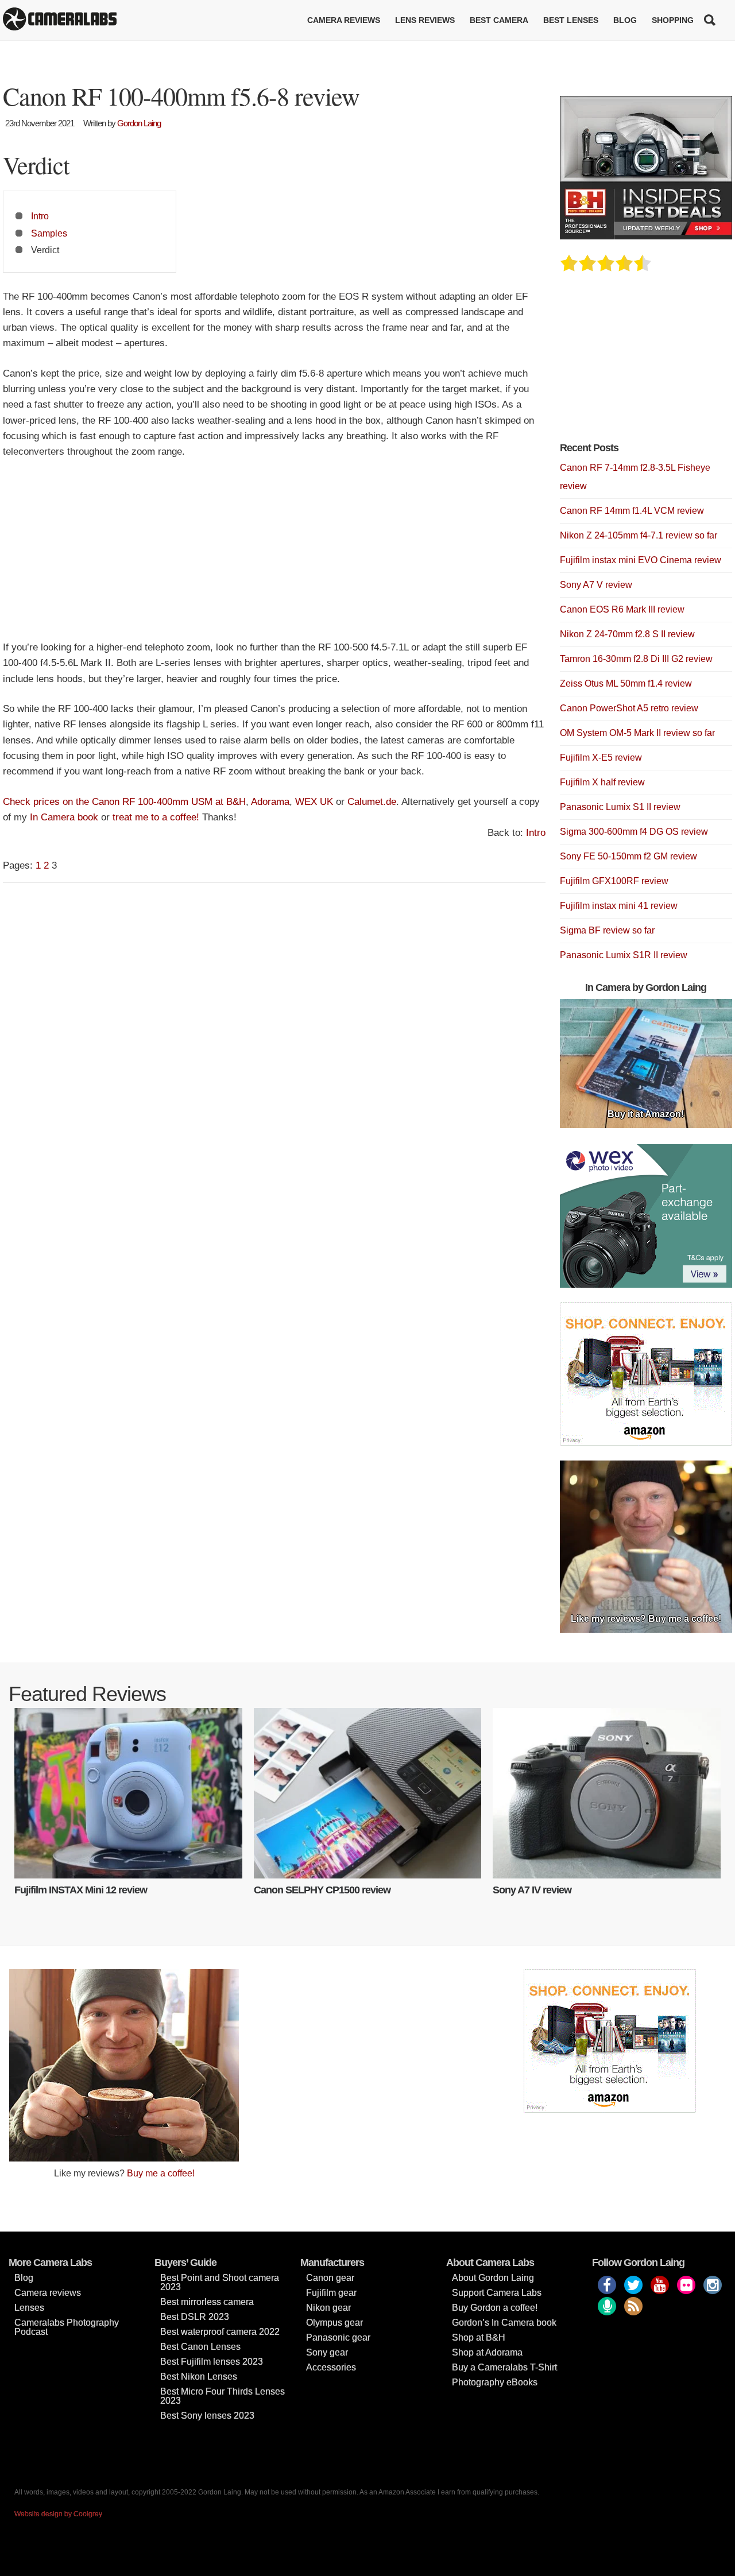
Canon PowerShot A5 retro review (629, 708)
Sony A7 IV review (532, 1890)
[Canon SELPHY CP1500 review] (368, 1793)
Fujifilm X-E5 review (601, 758)
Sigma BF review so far (607, 930)
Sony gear (327, 2352)
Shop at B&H (479, 2337)
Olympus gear (334, 2323)
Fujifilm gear (331, 2293)
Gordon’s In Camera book (504, 2323)
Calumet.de (372, 802)
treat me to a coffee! (156, 817)
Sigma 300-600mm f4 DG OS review (634, 832)
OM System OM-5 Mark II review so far (637, 733)
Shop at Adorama (487, 2352)
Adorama (270, 802)
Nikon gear (328, 2308)
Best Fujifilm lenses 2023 (212, 2362)
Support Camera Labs (497, 2293)
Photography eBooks (495, 2382)
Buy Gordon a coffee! (495, 2308)
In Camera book (64, 817)
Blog (625, 20)
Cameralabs (60, 20)
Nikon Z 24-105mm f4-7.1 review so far (639, 535)
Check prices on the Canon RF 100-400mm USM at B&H (124, 802)
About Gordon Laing (493, 2278)
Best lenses (571, 20)
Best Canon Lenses (200, 2347)
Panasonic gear (338, 2337)
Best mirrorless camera (207, 2302)
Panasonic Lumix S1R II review (624, 955)
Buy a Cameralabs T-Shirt (504, 2367)
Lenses (29, 2308)
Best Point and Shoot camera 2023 (220, 2282)
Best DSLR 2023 (195, 2317)
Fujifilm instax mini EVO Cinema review (641, 560)
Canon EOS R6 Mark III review (622, 609)
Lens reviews (425, 20)
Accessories (331, 2367)
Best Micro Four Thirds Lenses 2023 (223, 2396)
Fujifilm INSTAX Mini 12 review (81, 1890)
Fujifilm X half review (602, 782)
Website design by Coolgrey (58, 2514)
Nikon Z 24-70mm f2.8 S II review (627, 634)
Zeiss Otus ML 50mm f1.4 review (626, 683)
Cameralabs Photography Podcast (67, 2327)
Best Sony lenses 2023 (207, 2416)
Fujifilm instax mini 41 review (619, 906)
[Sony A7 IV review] (607, 1793)
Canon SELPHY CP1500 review (322, 1890)
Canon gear (330, 2278)
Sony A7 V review (596, 585)
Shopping (673, 20)
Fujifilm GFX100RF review (614, 881)
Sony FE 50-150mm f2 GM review (628, 856)
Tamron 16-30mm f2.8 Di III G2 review (636, 659)
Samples (49, 233)
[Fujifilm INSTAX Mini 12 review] (128, 1793)
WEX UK (314, 802)
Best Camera (499, 20)
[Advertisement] (274, 555)
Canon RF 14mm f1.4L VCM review (632, 511)
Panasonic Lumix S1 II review (620, 807)
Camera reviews (344, 20)
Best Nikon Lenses (199, 2376)
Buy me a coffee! (161, 2173)
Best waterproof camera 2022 (220, 2332)
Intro (40, 216)
